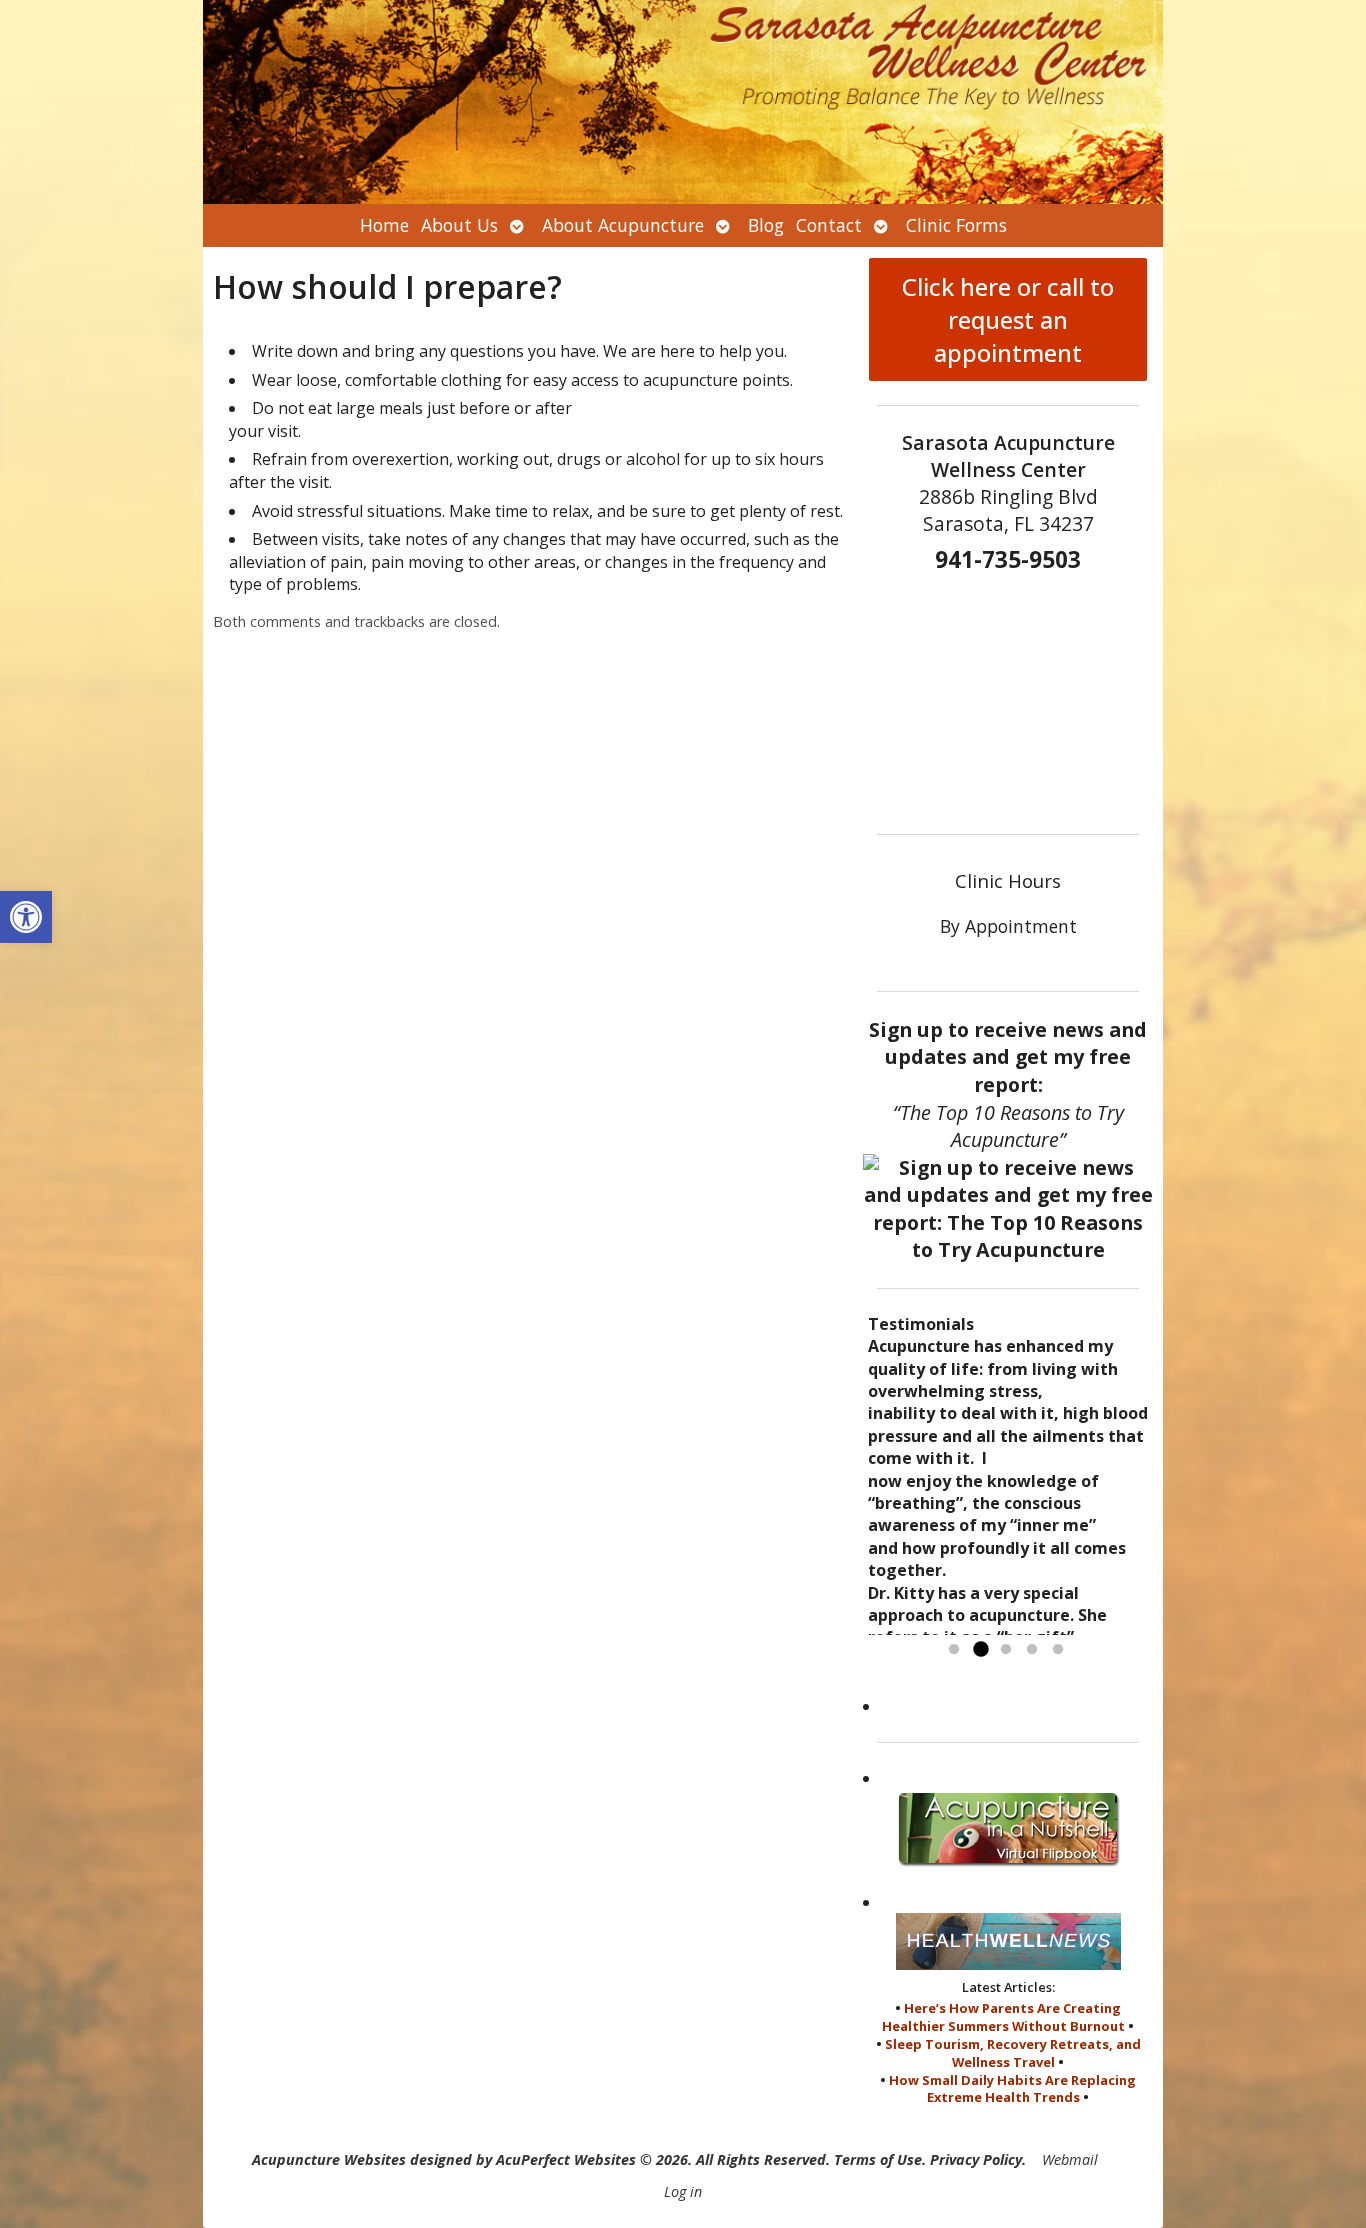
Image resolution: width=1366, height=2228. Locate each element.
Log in (683, 2191)
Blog (766, 225)
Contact (829, 225)
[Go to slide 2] (980, 1650)
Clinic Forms (956, 225)
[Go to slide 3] (1006, 1650)
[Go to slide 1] (954, 1650)
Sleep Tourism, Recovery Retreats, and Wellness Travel (1013, 2053)
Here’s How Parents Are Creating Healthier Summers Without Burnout (1003, 2017)
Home (384, 225)
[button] (26, 917)
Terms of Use (878, 2159)
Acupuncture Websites (329, 2159)
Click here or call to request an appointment (1008, 319)
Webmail (1070, 2159)
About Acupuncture (623, 225)
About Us (459, 225)
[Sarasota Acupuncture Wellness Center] (683, 102)
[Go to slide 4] (1032, 1650)
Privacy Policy (976, 2159)
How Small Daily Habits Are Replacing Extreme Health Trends (1012, 2089)
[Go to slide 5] (1058, 1650)
